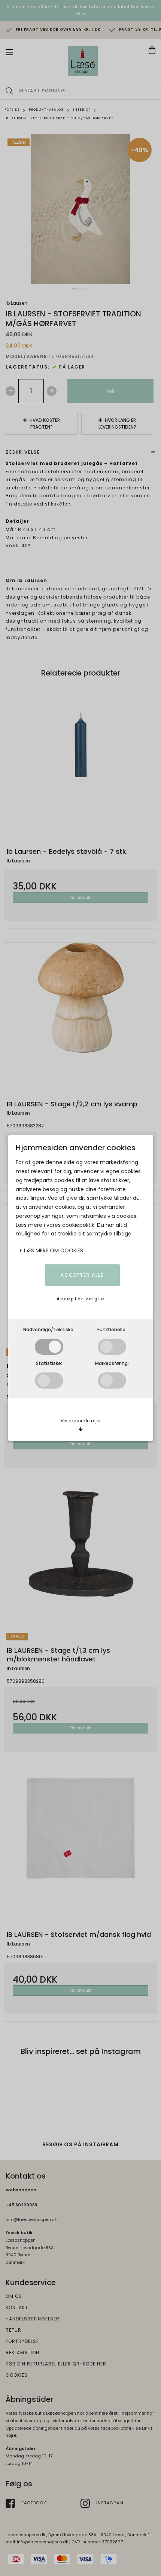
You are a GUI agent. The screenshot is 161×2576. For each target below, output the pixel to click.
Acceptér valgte (81, 1299)
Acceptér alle (82, 1275)
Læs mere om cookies (53, 1250)
